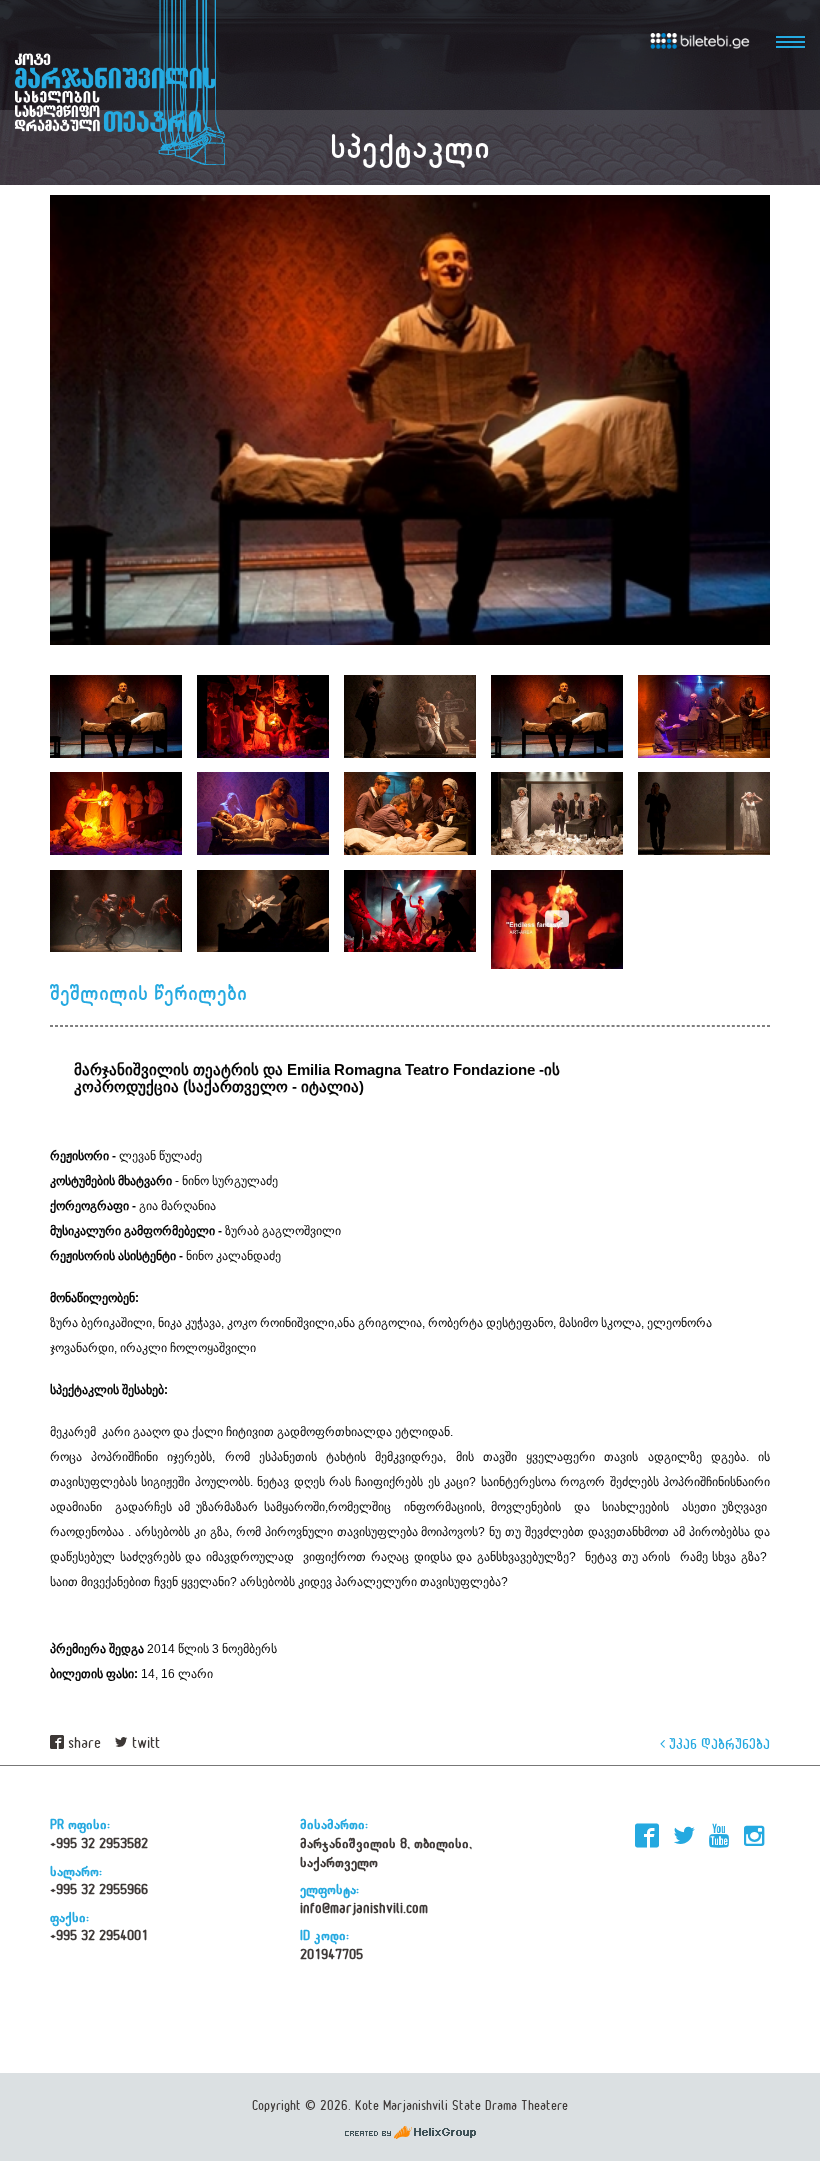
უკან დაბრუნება (717, 1743)
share (82, 1743)
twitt (144, 1743)
